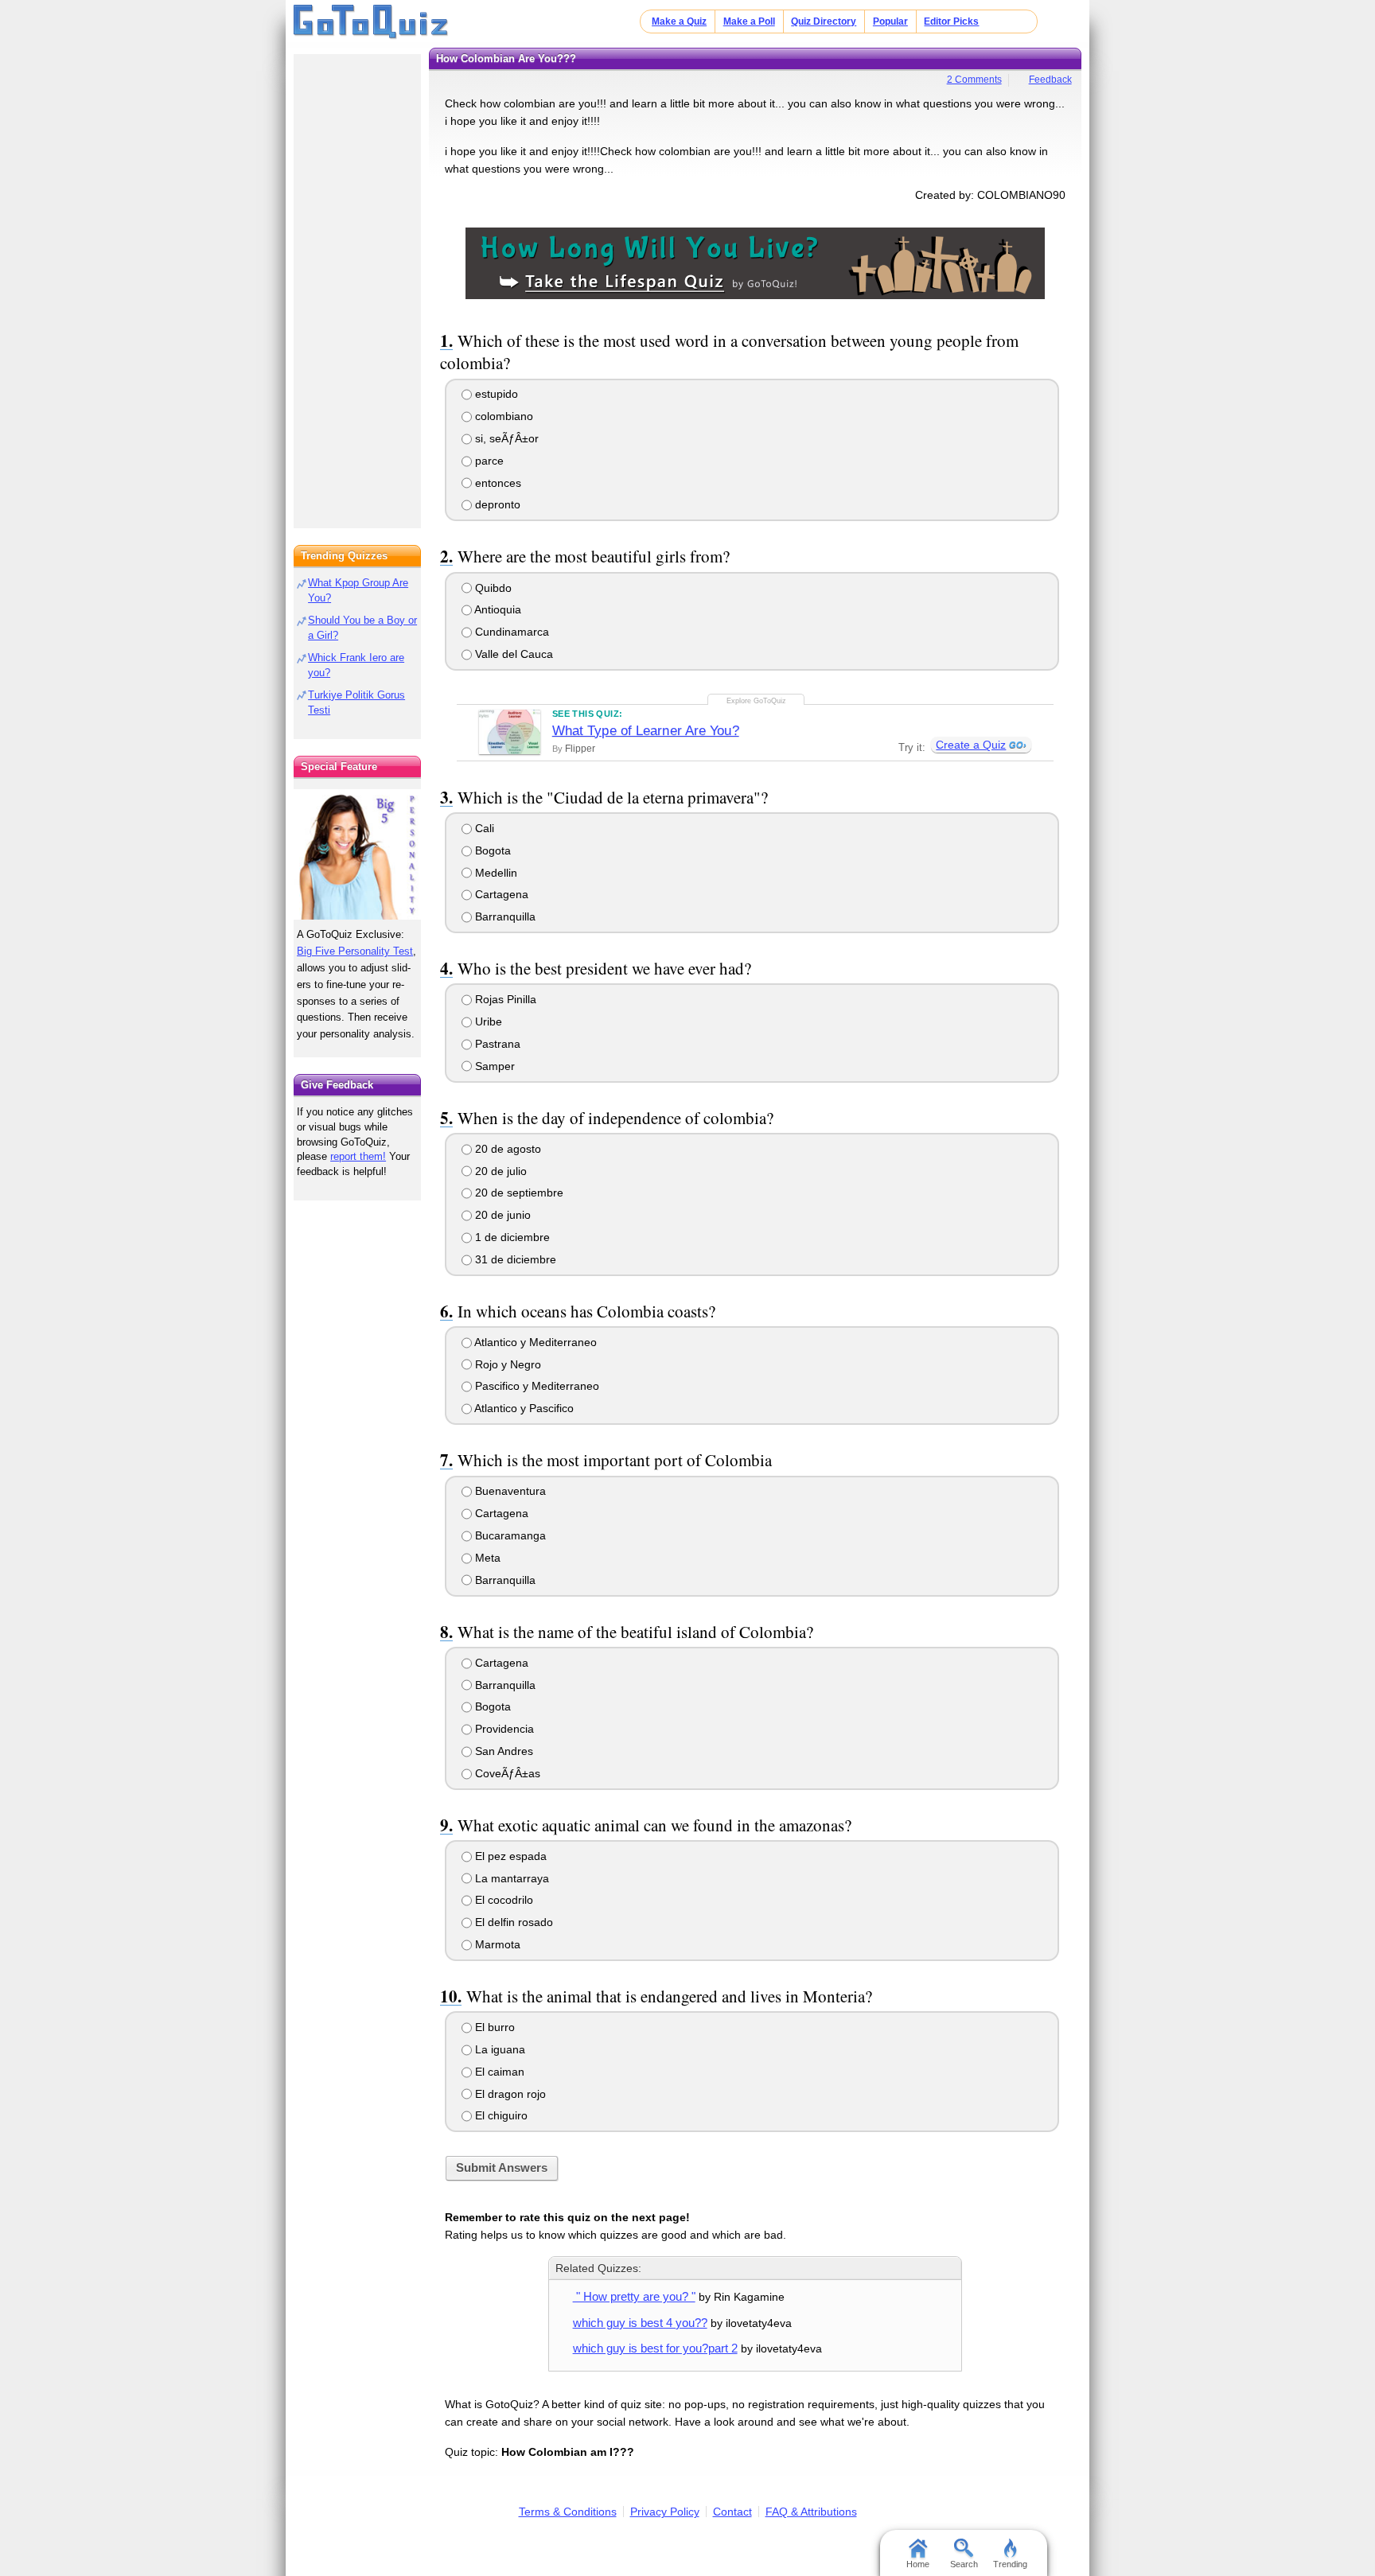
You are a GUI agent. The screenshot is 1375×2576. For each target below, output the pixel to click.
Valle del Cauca (512, 654)
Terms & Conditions (568, 2512)
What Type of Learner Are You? (646, 731)
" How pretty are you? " (634, 2296)
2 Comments (974, 80)
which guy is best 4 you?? (640, 2323)
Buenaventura (509, 1491)
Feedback (1050, 80)
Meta (486, 1558)
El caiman (498, 2072)
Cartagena (500, 894)
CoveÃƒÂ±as (506, 1773)
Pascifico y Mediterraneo (536, 1386)
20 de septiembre (518, 1193)
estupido (495, 394)
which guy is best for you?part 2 (655, 2348)
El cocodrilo (502, 1900)
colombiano (502, 416)
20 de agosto (506, 1149)
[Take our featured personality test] (357, 854)
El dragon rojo (509, 2094)
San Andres (502, 1751)
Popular (890, 21)
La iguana (499, 2049)
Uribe (487, 1021)
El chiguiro (500, 2115)
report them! (358, 1156)
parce (488, 461)
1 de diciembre (511, 1237)
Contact (732, 2512)
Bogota (491, 850)
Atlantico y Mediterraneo (534, 1342)
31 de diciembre (514, 1259)
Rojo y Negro (506, 1364)
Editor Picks (951, 21)
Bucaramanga (509, 1535)
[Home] (371, 22)
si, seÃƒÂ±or (505, 438)
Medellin (495, 873)
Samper (493, 1066)
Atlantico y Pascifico (523, 1408)
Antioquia (497, 609)
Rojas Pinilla (504, 999)
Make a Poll (749, 21)
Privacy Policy (665, 2512)
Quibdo (492, 588)
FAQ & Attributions (811, 2512)
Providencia (503, 1729)
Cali (483, 828)
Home (918, 2564)
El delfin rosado (512, 1922)
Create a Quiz (971, 745)
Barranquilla (504, 916)
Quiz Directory (824, 21)
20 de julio (499, 1171)
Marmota (496, 1944)
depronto (496, 504)
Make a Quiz (679, 21)
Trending (1010, 2564)
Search (964, 2564)
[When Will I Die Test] (755, 262)
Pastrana (496, 1044)
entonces (497, 483)
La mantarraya (510, 1878)
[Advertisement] (357, 286)
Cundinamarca (510, 632)
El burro (493, 2027)
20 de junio (501, 1215)
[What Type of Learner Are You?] (510, 732)
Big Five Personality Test (355, 951)
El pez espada (509, 1856)
